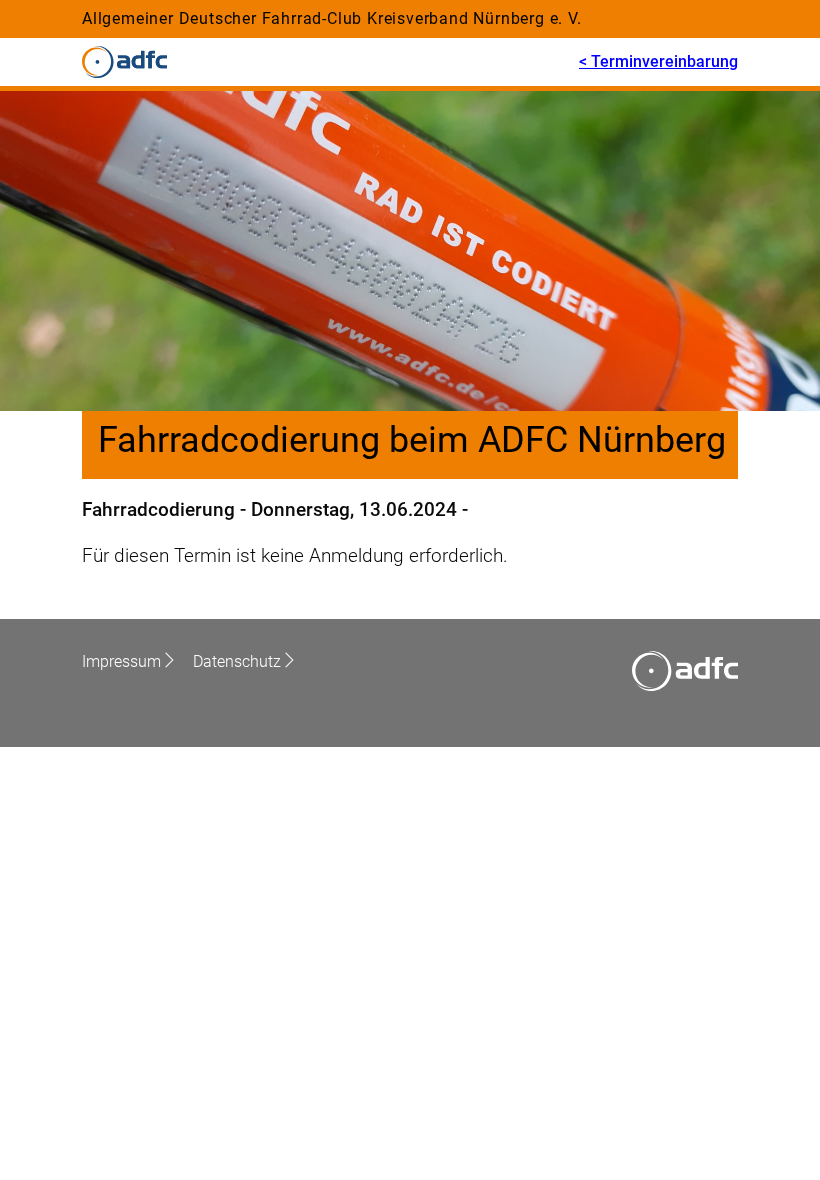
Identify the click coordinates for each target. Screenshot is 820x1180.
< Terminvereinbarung (658, 61)
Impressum (121, 661)
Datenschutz (237, 661)
